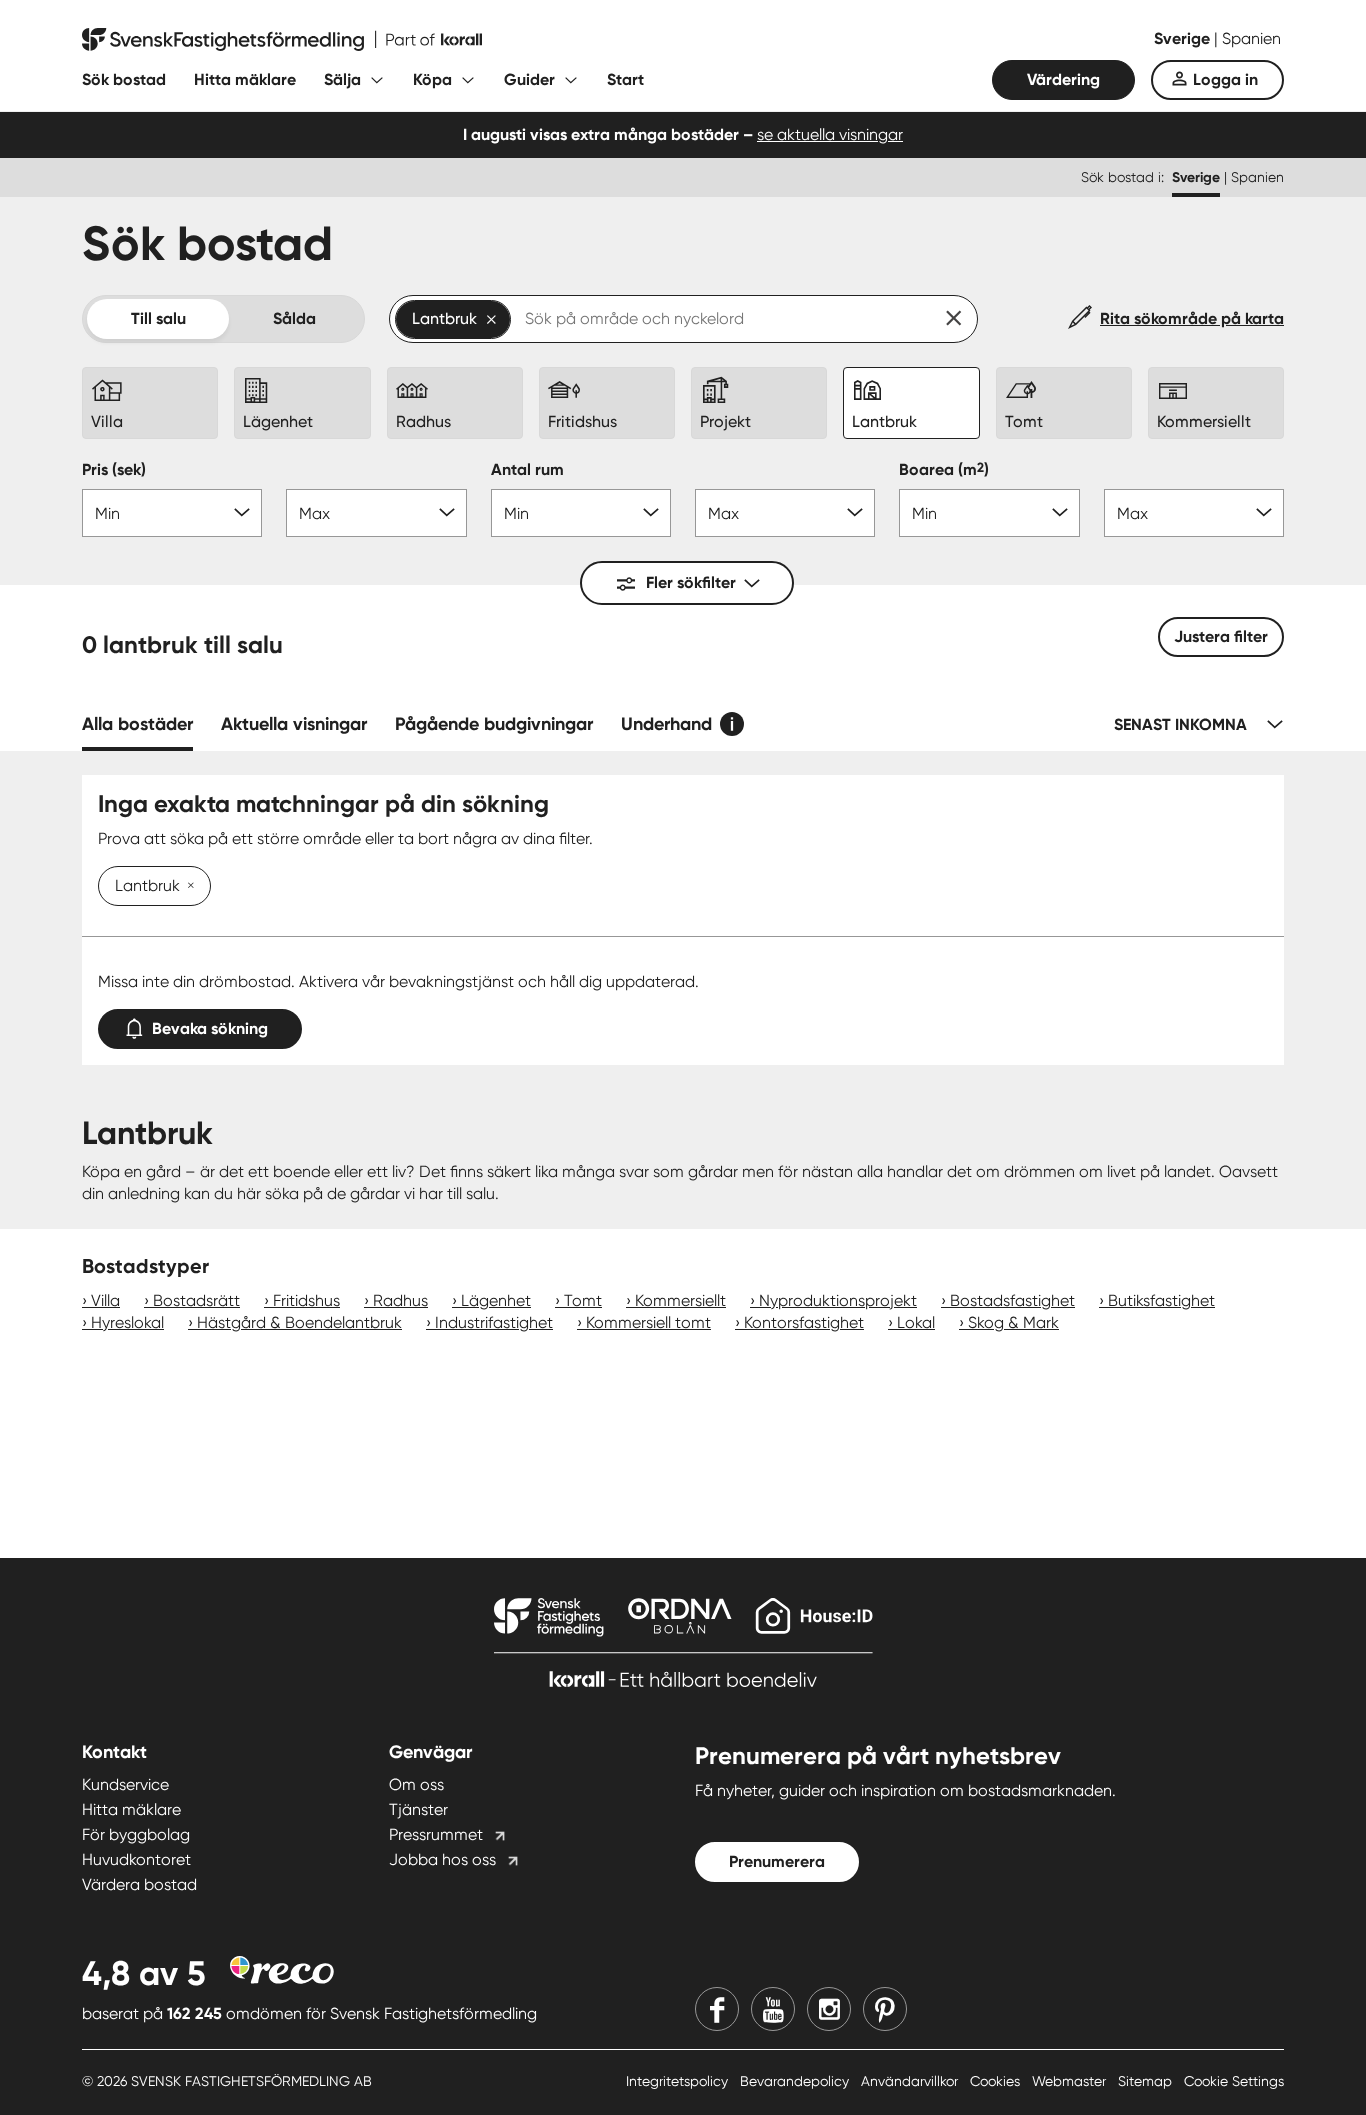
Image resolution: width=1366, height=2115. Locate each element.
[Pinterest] (885, 2009)
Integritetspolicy (679, 2081)
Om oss (416, 1784)
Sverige (1184, 38)
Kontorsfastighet (804, 1322)
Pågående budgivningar (494, 724)
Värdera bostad (139, 1884)
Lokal (916, 1322)
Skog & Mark (1013, 1322)
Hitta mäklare (245, 79)
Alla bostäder (137, 724)
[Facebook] (717, 2009)
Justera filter (1221, 636)
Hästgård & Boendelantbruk (299, 1322)
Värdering (1063, 79)
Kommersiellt (680, 1300)
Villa (105, 1300)
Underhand (666, 724)
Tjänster (418, 1809)
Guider (529, 79)
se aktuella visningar (830, 134)
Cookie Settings (1234, 2081)
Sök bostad (124, 79)
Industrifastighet (494, 1322)
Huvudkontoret (136, 1859)
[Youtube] (773, 2009)
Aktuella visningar (294, 724)
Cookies (997, 2081)
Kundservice (125, 1784)
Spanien (1251, 38)
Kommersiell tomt (648, 1322)
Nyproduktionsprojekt (838, 1300)
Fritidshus (306, 1300)
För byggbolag (136, 1834)
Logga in (1225, 79)
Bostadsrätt (196, 1300)
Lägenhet (496, 1300)
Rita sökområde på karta (1192, 318)
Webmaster (1071, 2081)
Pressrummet (436, 1834)
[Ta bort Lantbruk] (187, 887)
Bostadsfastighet (1012, 1300)
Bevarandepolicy (796, 2081)
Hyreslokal (127, 1322)
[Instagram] (829, 2009)
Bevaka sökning (210, 1028)
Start (625, 79)
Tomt (583, 1300)
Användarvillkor (911, 2081)
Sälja (342, 79)
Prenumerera (777, 1861)
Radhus (400, 1300)
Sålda (294, 318)
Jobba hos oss (442, 1859)
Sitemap (1147, 2081)
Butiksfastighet (1161, 1300)
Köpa (432, 79)
